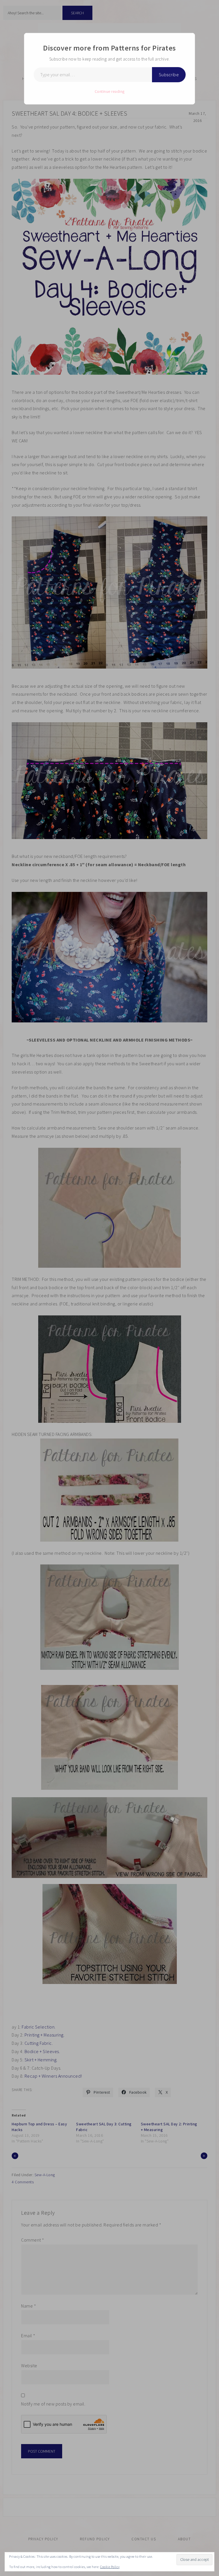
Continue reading (110, 91)
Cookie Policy (110, 2567)
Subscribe (169, 75)
